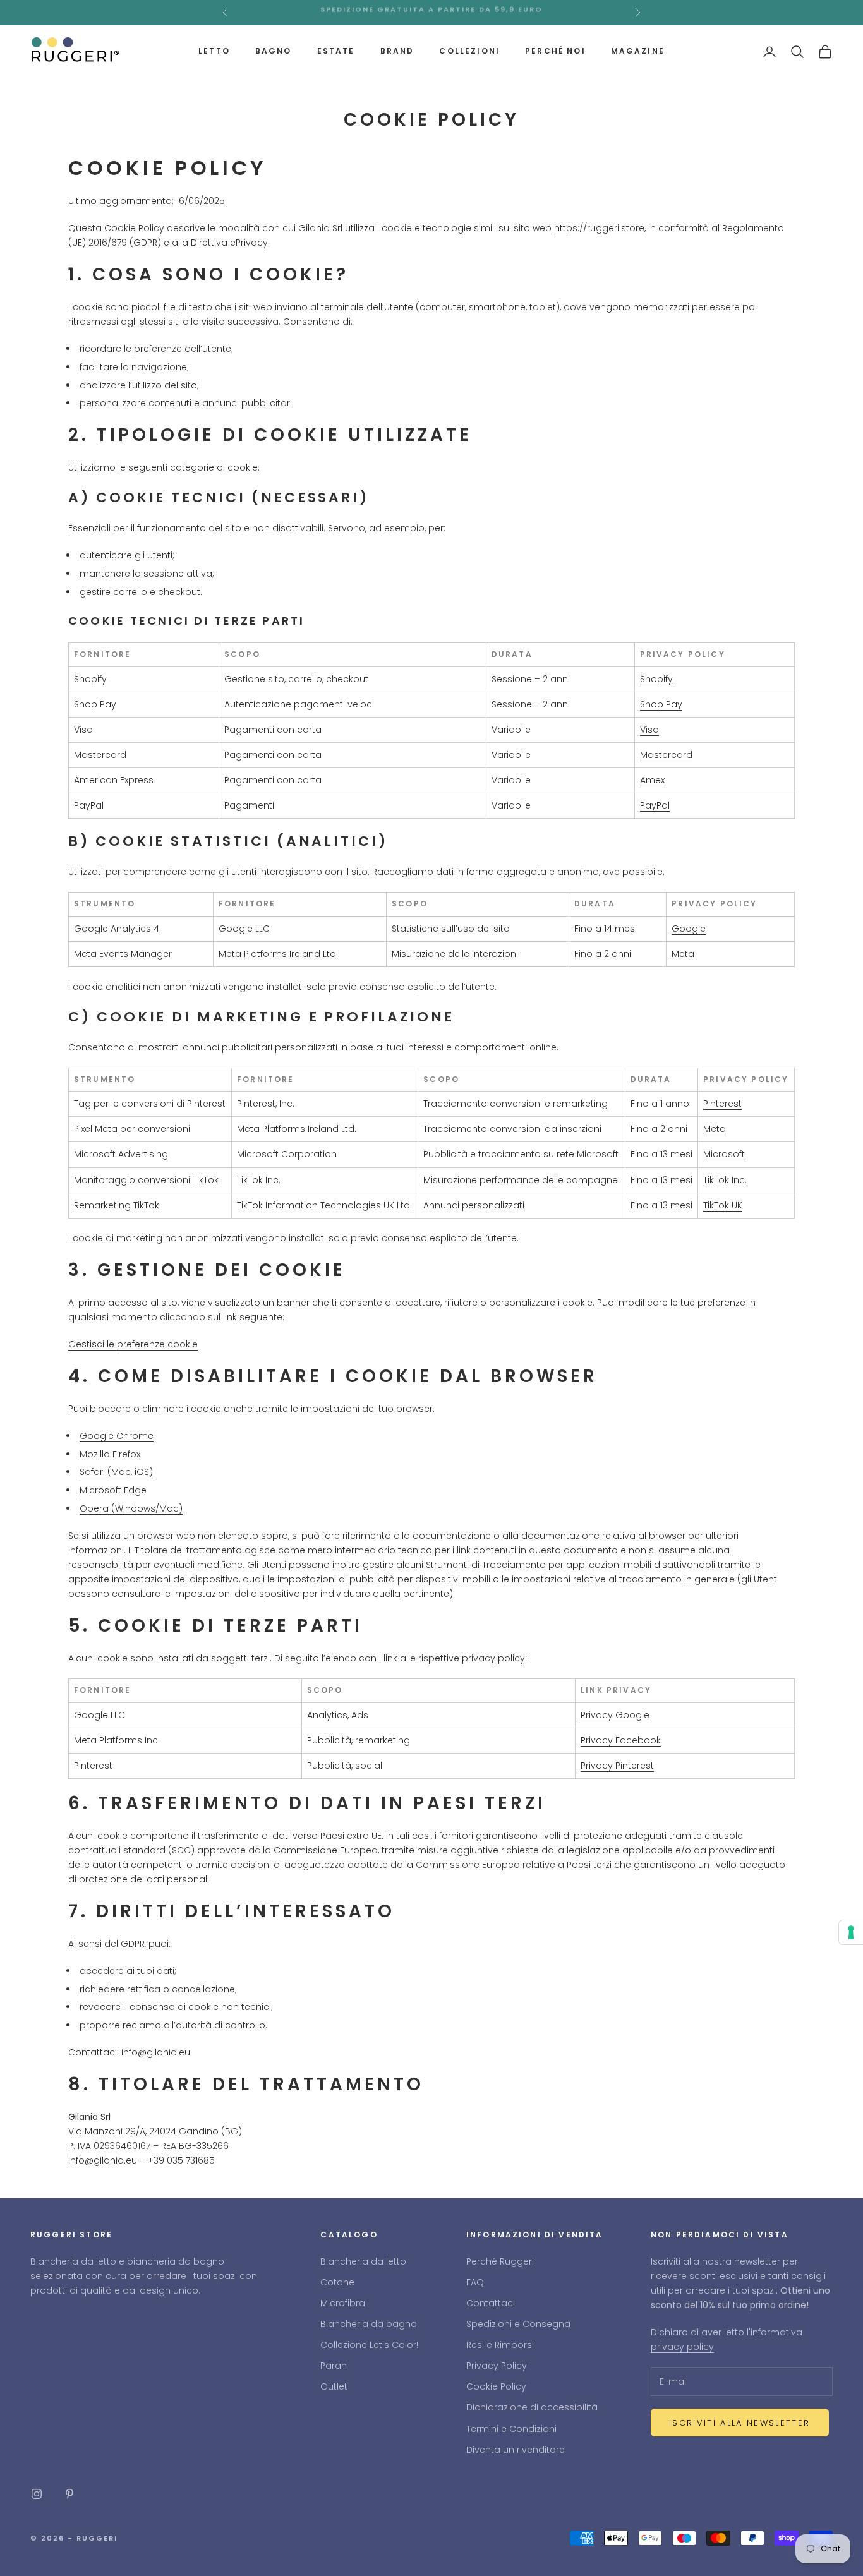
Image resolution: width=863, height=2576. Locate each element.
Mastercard (666, 755)
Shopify (656, 679)
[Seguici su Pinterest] (69, 2494)
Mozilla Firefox (110, 1454)
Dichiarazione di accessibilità (532, 2407)
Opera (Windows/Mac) (131, 1508)
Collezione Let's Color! (369, 2345)
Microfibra (343, 2303)
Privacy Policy (497, 2366)
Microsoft (724, 1154)
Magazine (638, 51)
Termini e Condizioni (511, 2429)
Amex (652, 780)
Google (689, 929)
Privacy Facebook (621, 1740)
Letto (214, 51)
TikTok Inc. (725, 1180)
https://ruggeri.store (599, 228)
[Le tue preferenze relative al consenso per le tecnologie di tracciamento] (851, 1932)
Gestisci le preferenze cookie (133, 1344)
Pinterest (722, 1104)
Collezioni (469, 51)
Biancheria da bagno (369, 2324)
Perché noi (555, 51)
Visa (649, 730)
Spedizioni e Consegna (518, 2324)
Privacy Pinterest (617, 1766)
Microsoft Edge (113, 1490)
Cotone (337, 2282)
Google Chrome (117, 1436)
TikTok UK (723, 1205)
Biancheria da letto (363, 2261)
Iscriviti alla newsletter (740, 2423)
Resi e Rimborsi (500, 2345)
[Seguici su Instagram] (37, 2494)
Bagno (274, 51)
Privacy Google (615, 1715)
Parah (334, 2366)
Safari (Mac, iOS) (116, 1472)
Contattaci (491, 2303)
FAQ (475, 2282)
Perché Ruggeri (500, 2261)
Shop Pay (661, 704)
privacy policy (682, 2347)
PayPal (655, 805)
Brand (397, 51)
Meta (683, 954)
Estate (336, 51)
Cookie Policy (496, 2386)
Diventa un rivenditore (516, 2450)
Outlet (334, 2386)
